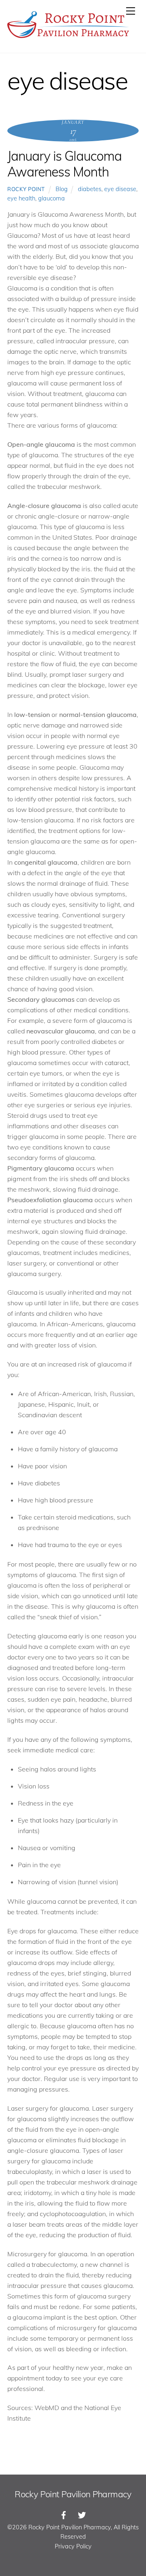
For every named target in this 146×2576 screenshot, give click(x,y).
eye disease (120, 189)
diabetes (90, 189)
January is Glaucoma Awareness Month (64, 164)
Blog (62, 189)
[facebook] (64, 2514)
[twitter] (82, 2514)
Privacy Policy (73, 2546)
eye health (21, 198)
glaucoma (52, 198)
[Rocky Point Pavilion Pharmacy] (68, 38)
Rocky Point (26, 189)
